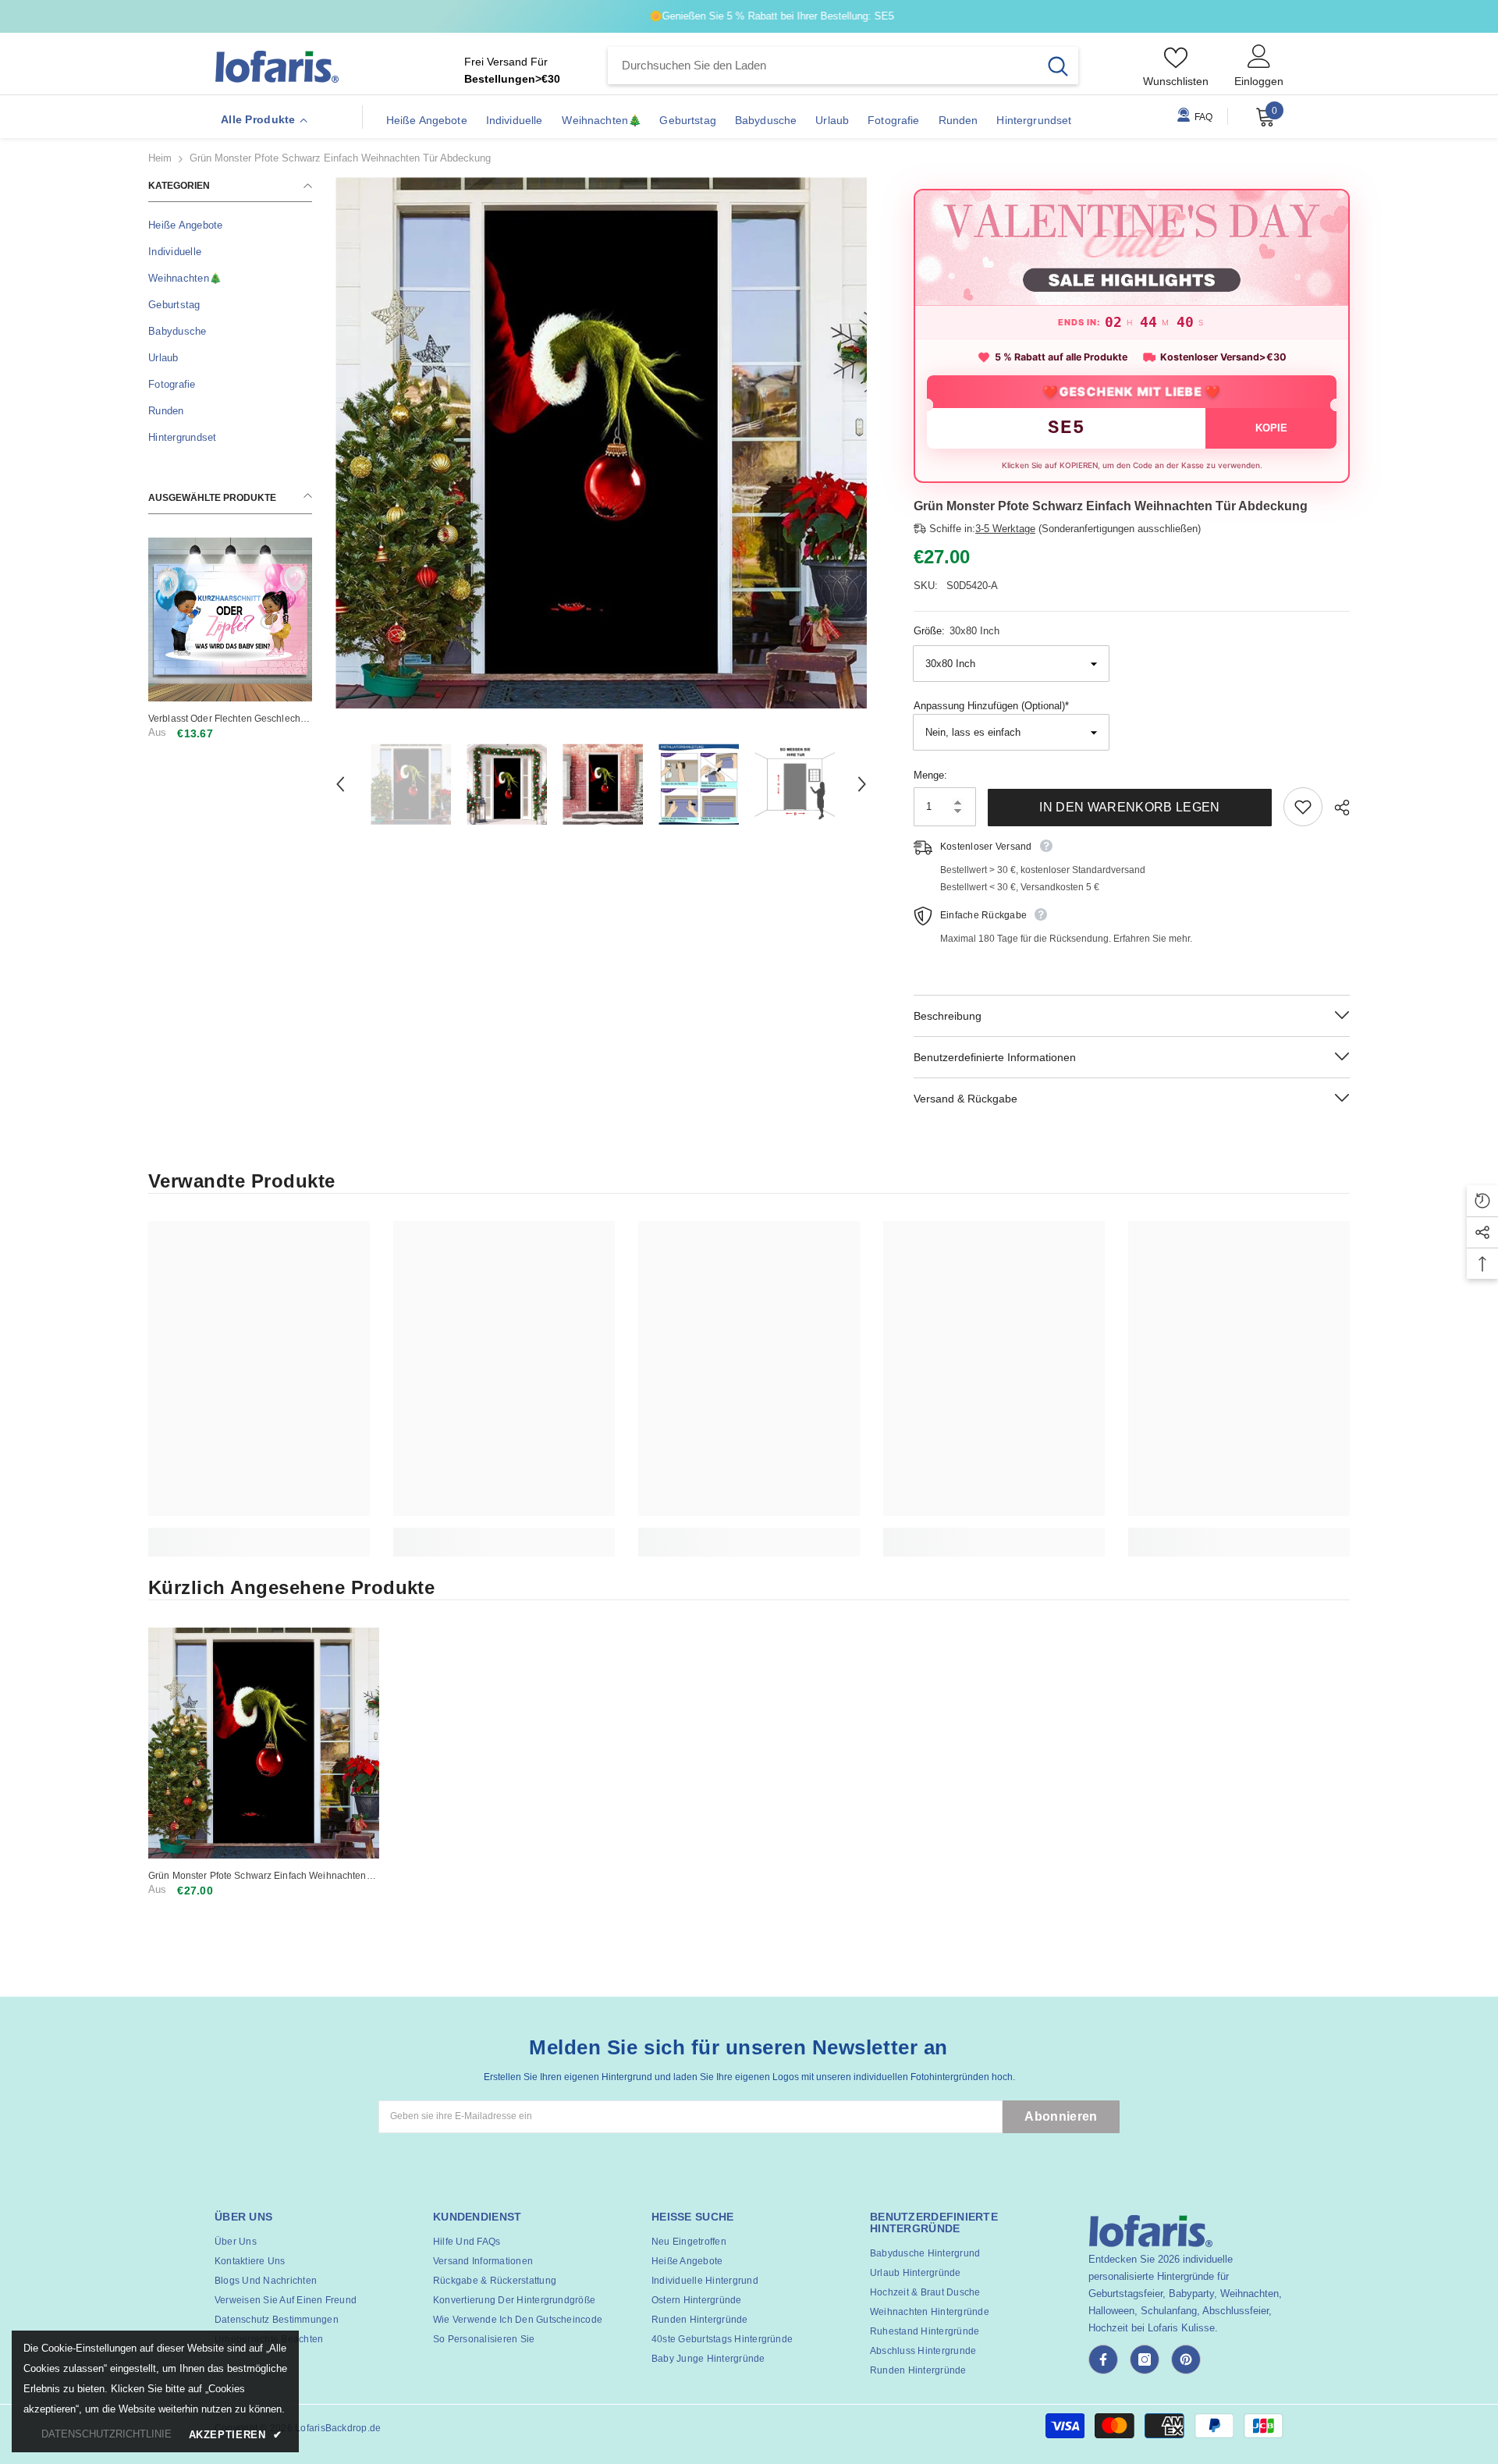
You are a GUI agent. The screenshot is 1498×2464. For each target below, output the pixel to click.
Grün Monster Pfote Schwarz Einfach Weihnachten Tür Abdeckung (257, 1876)
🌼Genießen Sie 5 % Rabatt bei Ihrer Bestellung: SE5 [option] (749, 16)
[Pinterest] (1186, 2359)
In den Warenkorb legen (1129, 807)
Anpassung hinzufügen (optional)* (991, 706)
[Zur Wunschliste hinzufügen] (1303, 807)
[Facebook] (1103, 2359)
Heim (160, 158)
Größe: (957, 631)
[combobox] (823, 66)
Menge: (930, 775)
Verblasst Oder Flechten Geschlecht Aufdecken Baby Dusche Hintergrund (229, 719)
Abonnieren (1061, 2116)
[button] (340, 784)
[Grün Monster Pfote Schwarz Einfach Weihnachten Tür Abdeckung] (264, 1743)
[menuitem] (230, 225)
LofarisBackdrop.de (338, 2428)
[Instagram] (1145, 2359)
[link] (259, 1534)
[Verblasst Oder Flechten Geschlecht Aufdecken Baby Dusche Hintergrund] (230, 620)
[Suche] (843, 66)
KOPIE (1271, 428)
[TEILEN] (1336, 808)
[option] (601, 443)
